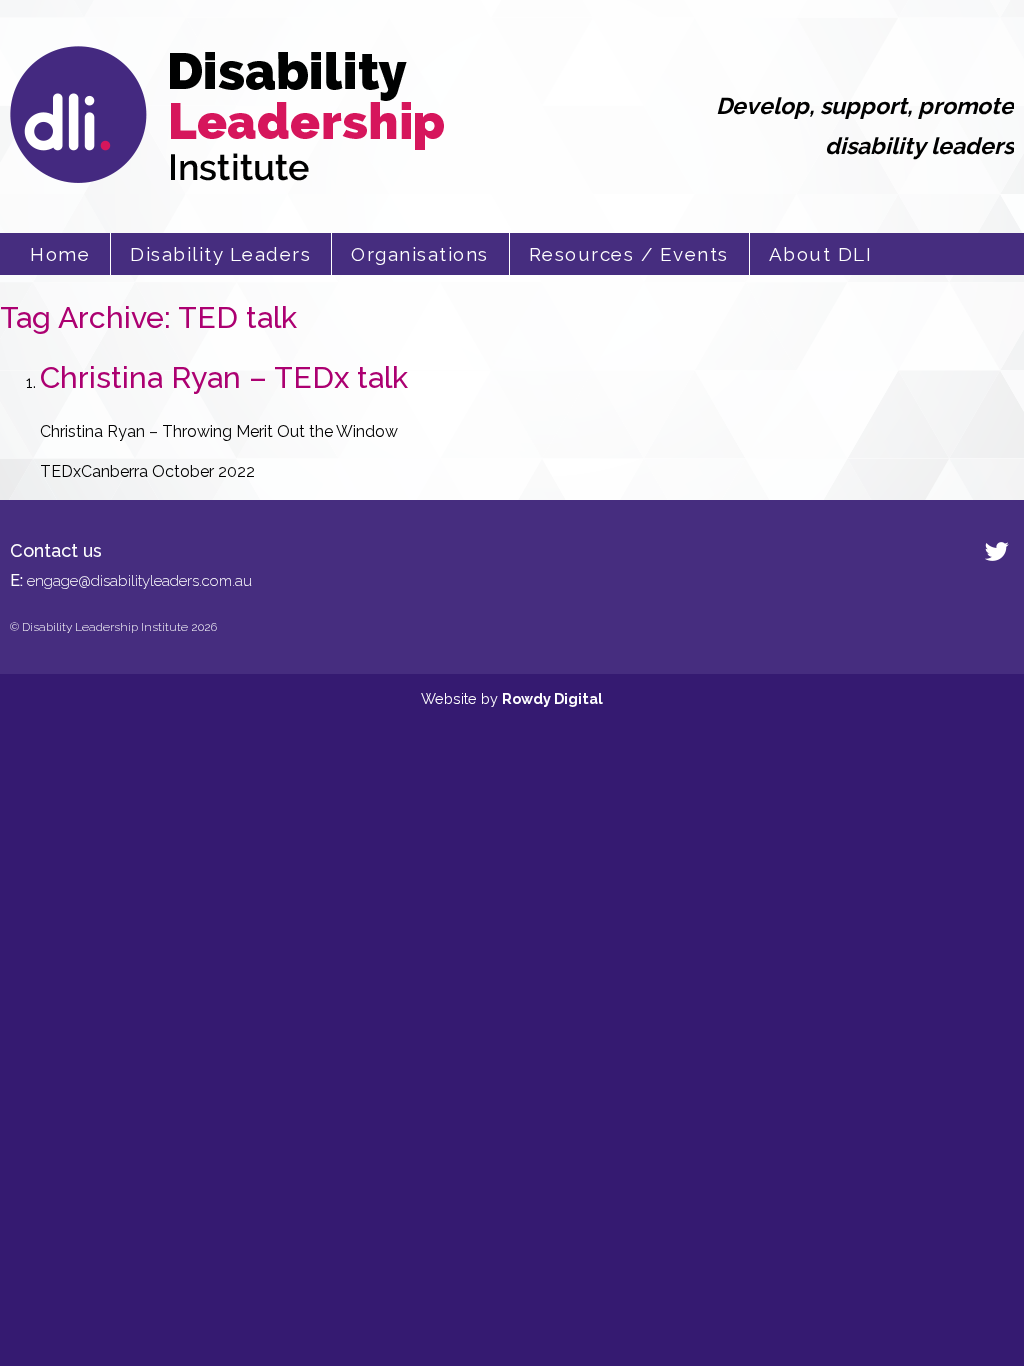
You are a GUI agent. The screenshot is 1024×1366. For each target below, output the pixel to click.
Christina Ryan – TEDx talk (224, 377)
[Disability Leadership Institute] (227, 177)
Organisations (420, 254)
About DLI (821, 254)
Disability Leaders (220, 254)
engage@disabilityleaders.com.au (139, 581)
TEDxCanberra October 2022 (147, 471)
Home (60, 254)
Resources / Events (629, 254)
